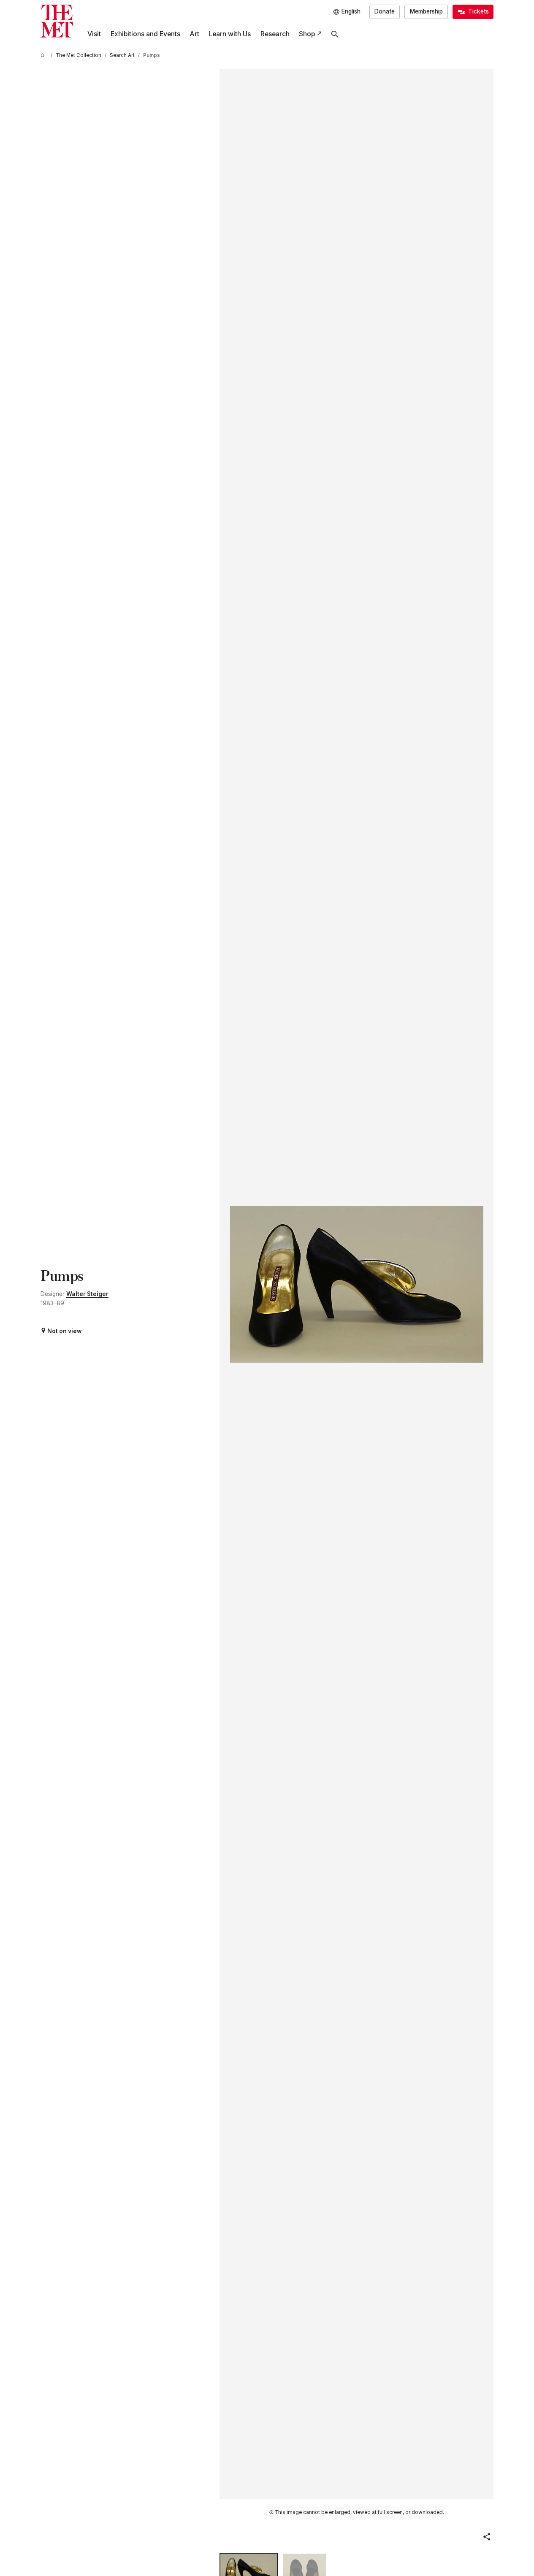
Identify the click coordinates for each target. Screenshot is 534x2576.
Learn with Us (230, 34)
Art (194, 34)
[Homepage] (57, 21)
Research (275, 34)
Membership (426, 11)
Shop (307, 34)
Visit (94, 34)
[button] (487, 2537)
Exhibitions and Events (145, 34)
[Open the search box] (335, 34)
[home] (44, 55)
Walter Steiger (87, 1294)
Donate (385, 11)
